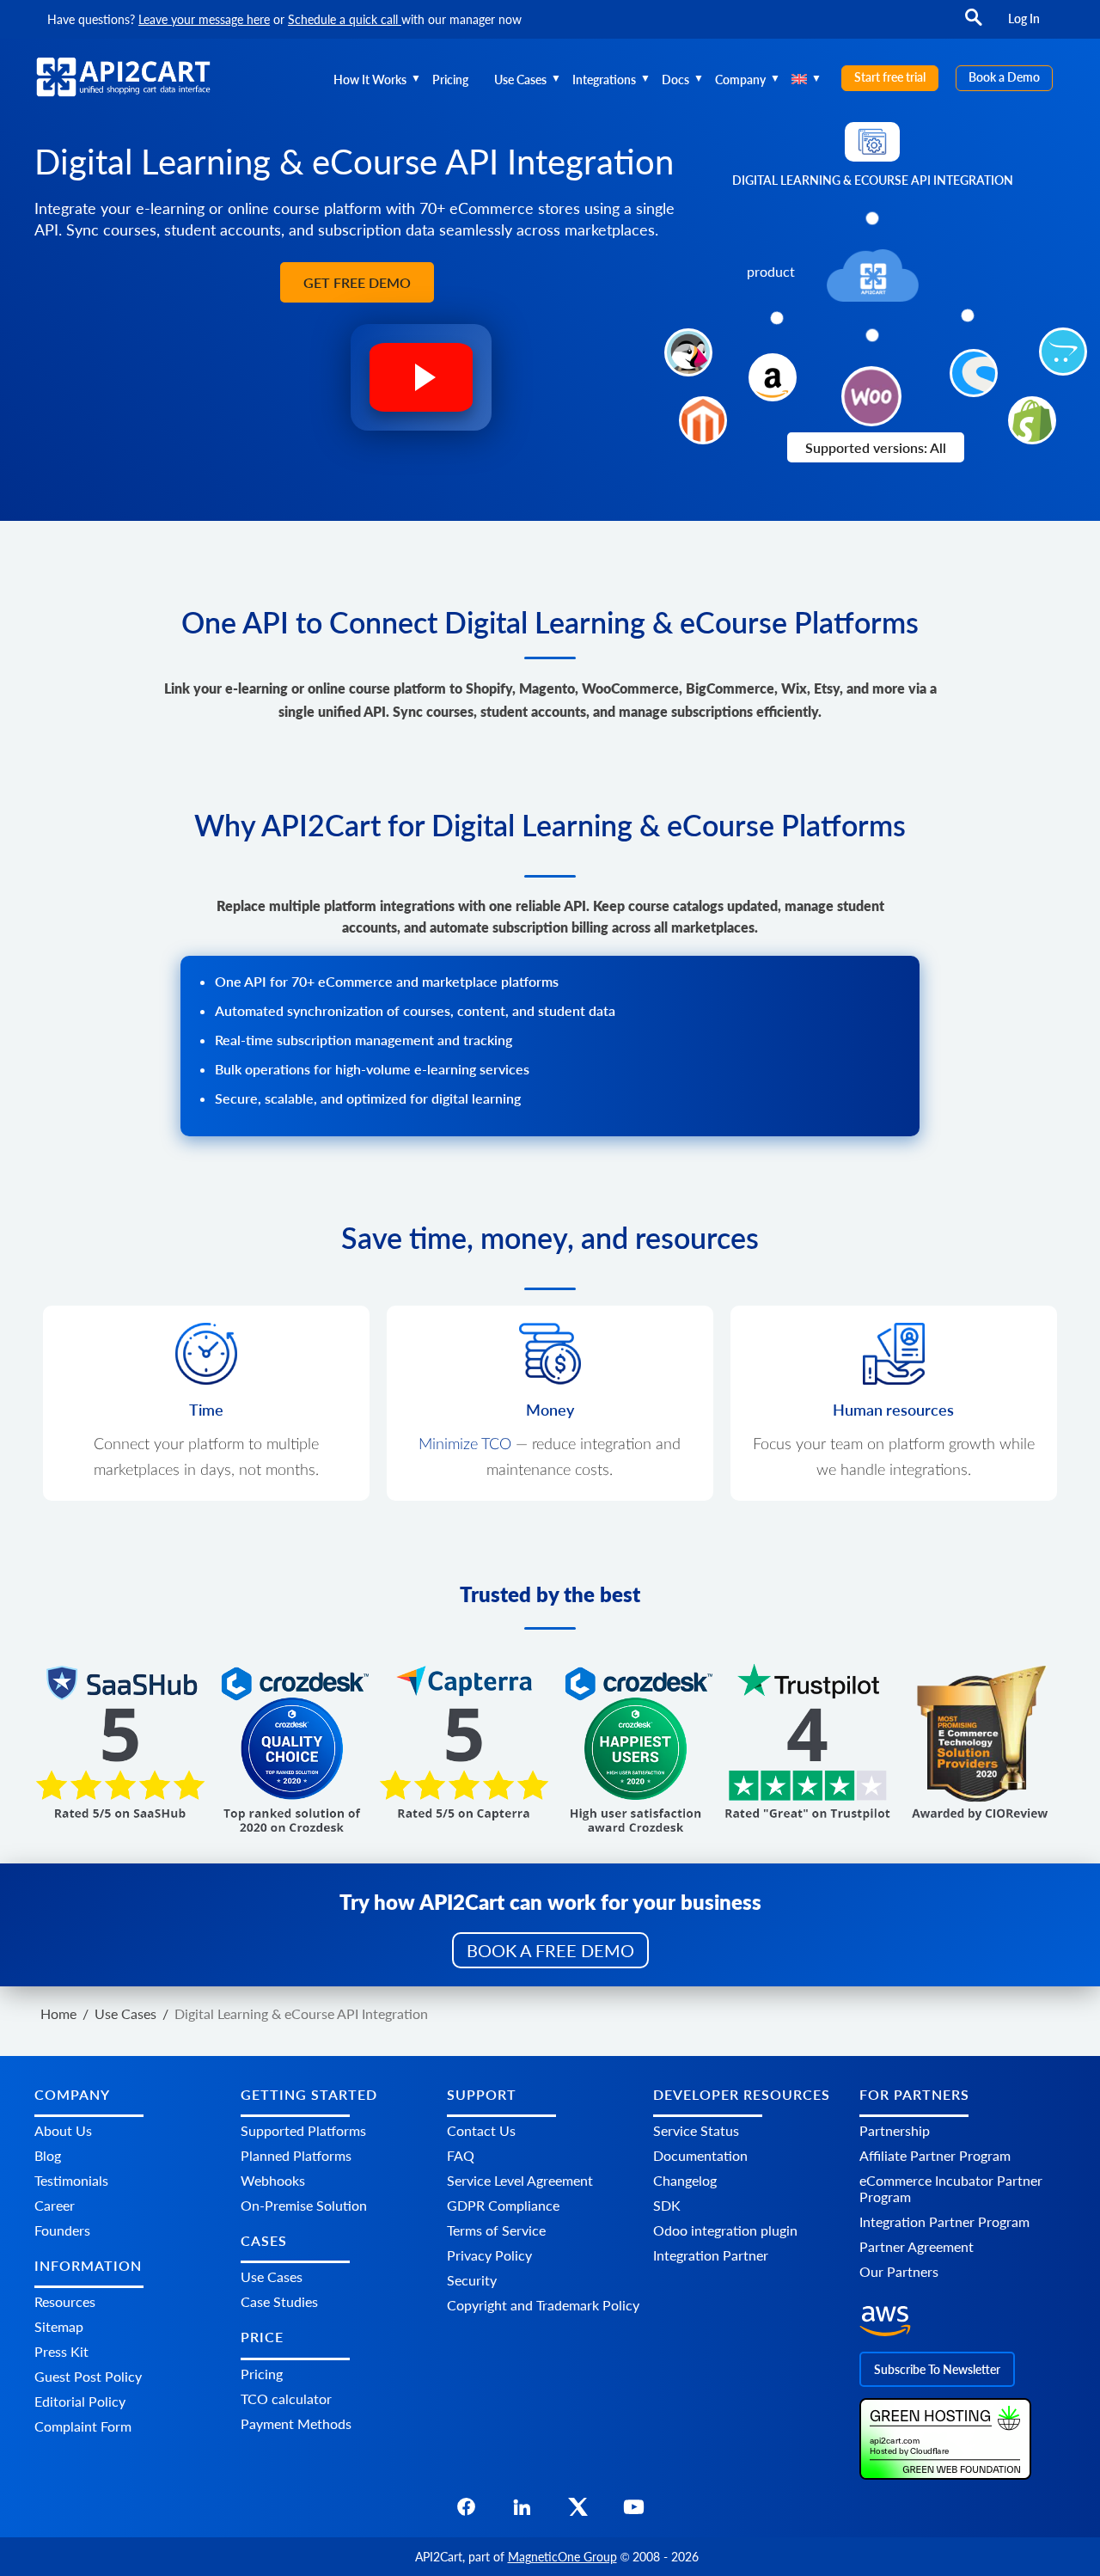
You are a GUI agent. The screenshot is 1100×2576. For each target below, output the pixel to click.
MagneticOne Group (562, 2557)
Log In (1024, 18)
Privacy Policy (489, 2255)
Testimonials (71, 2180)
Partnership (895, 2130)
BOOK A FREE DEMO (550, 1950)
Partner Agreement (917, 2246)
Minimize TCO (465, 1445)
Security (472, 2280)
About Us (63, 2130)
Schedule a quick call (345, 19)
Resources (65, 2301)
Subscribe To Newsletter (937, 2369)
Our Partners (899, 2271)
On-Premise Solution (304, 2205)
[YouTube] (634, 2512)
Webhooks (273, 2180)
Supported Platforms (303, 2130)
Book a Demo (1004, 77)
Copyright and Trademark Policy (543, 2305)
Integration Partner (711, 2255)
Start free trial (890, 77)
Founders (62, 2230)
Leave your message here (204, 19)
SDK (667, 2205)
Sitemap (59, 2326)
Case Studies (279, 2301)
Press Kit (61, 2351)
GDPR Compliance (503, 2205)
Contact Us (481, 2130)
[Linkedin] (522, 2512)
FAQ (461, 2155)
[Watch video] (421, 386)
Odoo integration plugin (725, 2230)
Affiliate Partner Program (935, 2155)
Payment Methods (296, 2423)
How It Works (370, 80)
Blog (48, 2155)
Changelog (685, 2180)
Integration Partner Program (944, 2221)
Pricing (450, 80)
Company (740, 80)
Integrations (604, 80)
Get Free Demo (357, 282)
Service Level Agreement (520, 2180)
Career (55, 2205)
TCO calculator (286, 2399)
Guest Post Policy (88, 2376)
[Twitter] (578, 2512)
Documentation (700, 2155)
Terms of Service (496, 2230)
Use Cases (520, 80)
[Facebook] (466, 2512)
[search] (974, 25)
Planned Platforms (296, 2155)
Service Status (696, 2130)
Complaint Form (83, 2426)
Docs (675, 80)
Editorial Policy (80, 2401)
